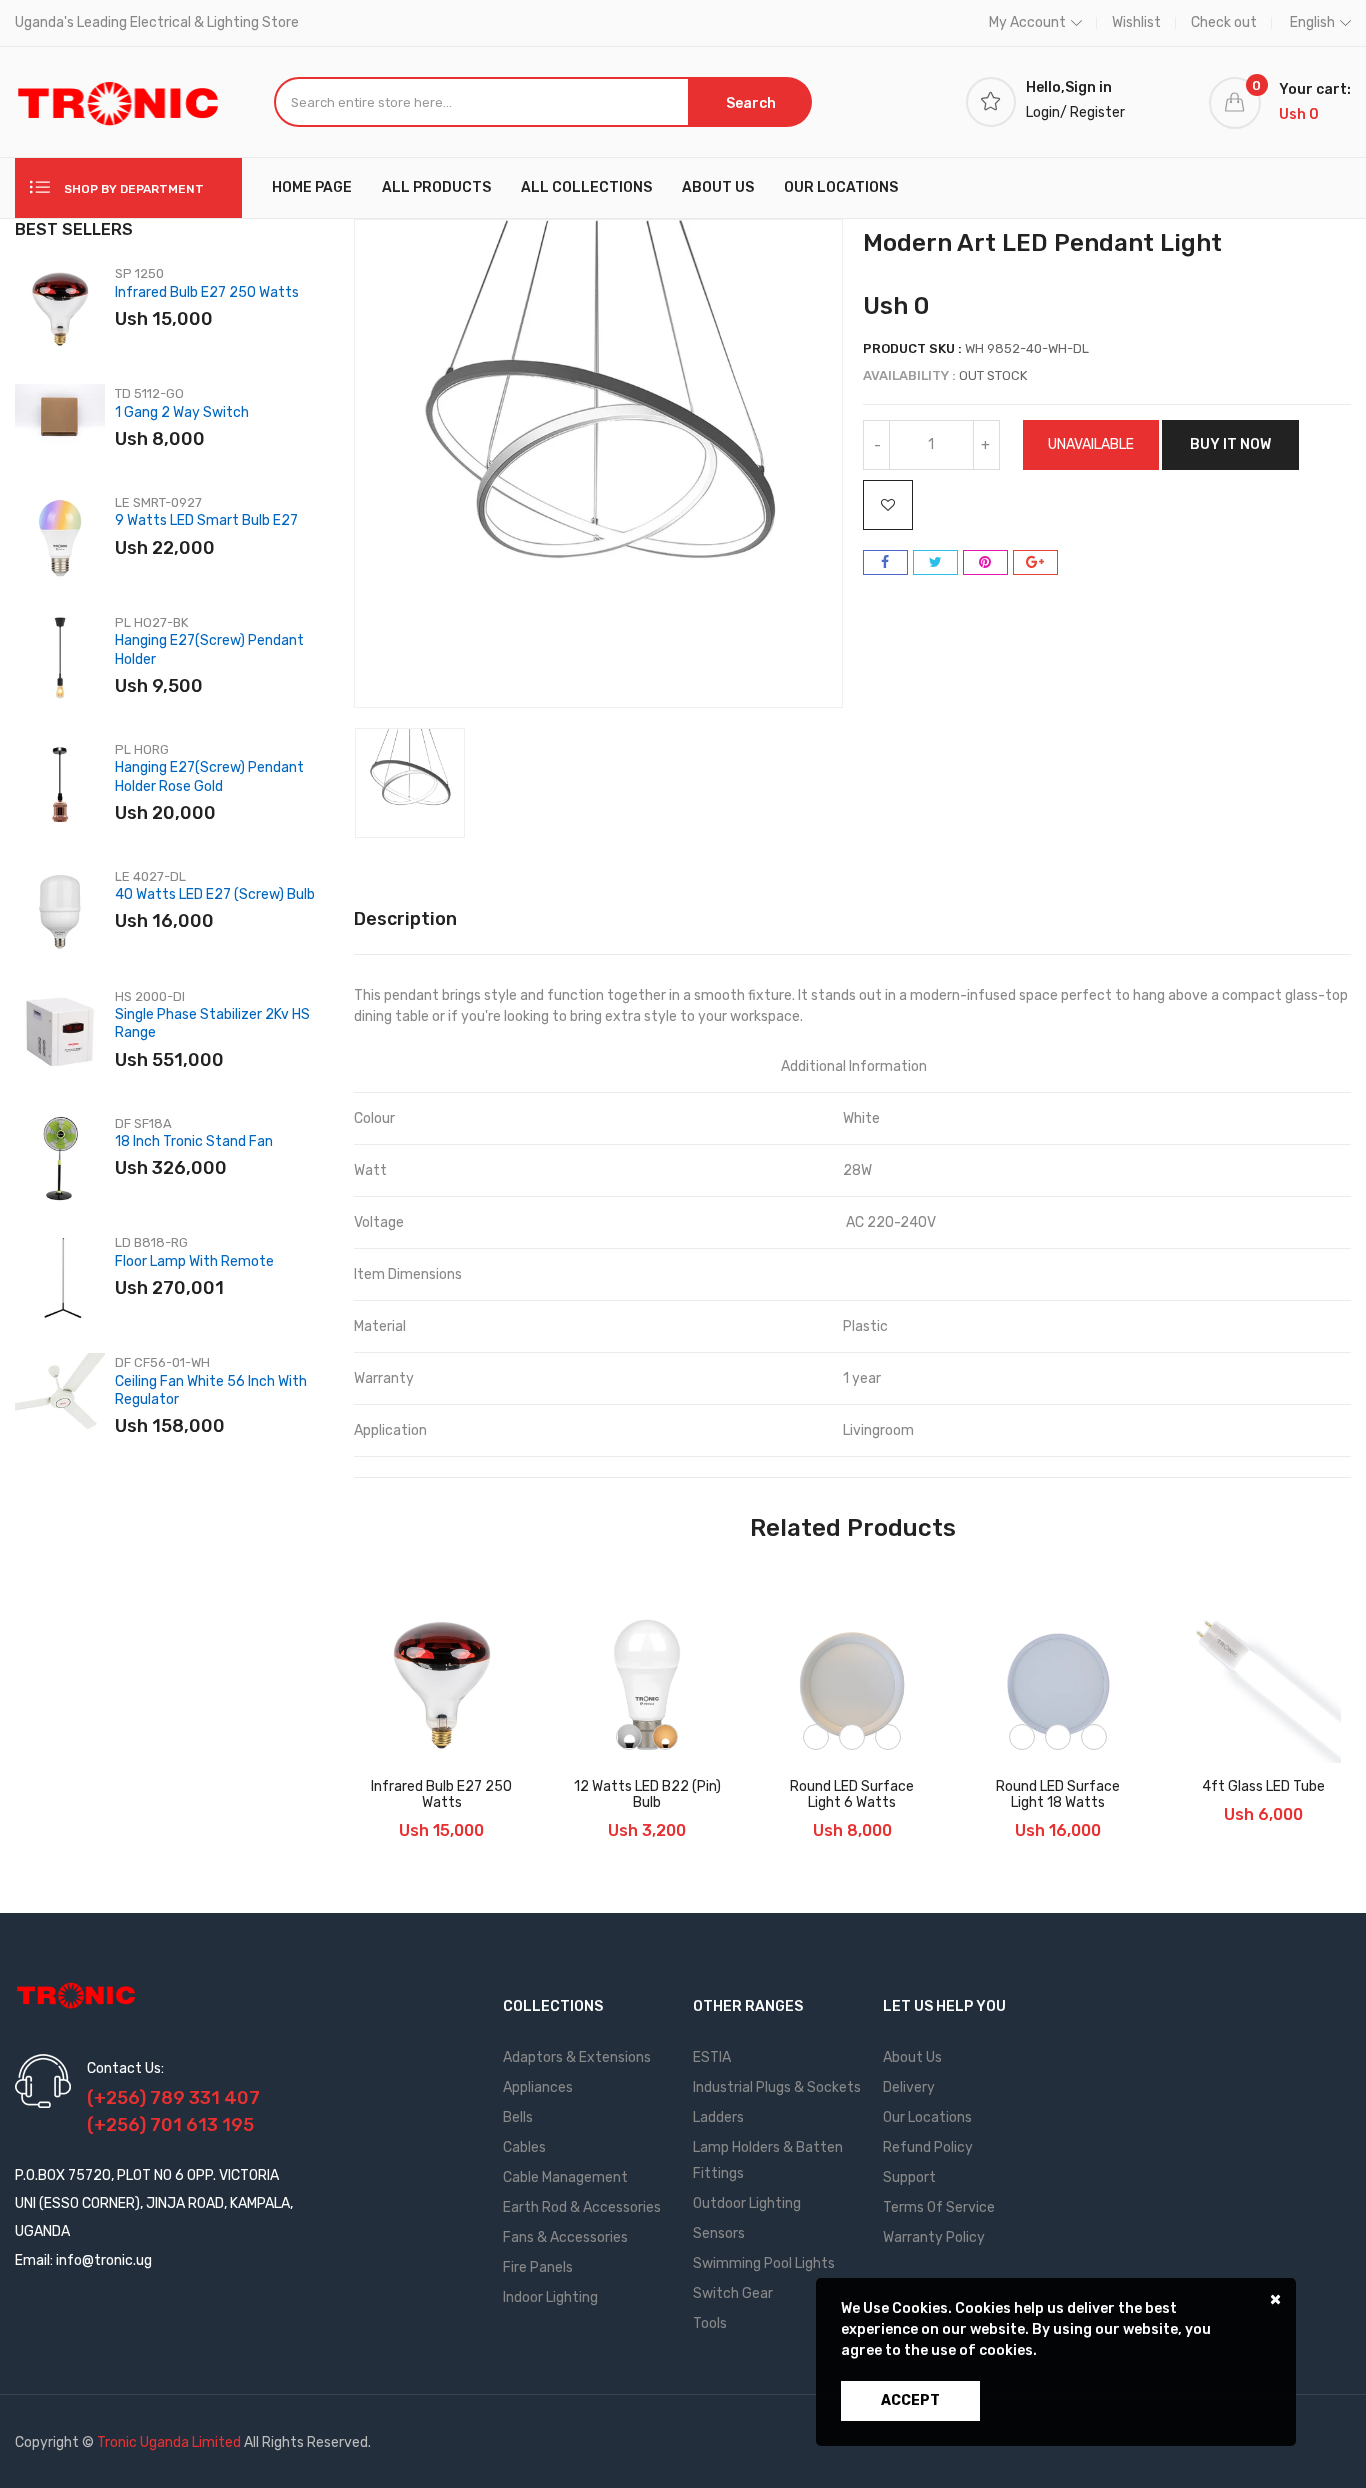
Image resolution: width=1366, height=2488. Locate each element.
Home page (312, 187)
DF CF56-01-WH (162, 1362)
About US (718, 187)
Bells (518, 2117)
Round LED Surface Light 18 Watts (1058, 1795)
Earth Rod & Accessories (582, 2207)
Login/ (1046, 112)
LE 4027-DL (150, 876)
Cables (524, 2147)
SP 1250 (139, 273)
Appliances (538, 2087)
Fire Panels (538, 2267)
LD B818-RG (151, 1242)
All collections (586, 187)
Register (1097, 112)
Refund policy (928, 2147)
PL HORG (142, 749)
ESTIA (712, 2057)
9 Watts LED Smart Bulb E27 (206, 520)
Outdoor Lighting (747, 2203)
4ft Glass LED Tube (1263, 1787)
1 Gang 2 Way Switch (182, 412)
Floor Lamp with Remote (194, 1261)
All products (436, 187)
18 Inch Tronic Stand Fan (194, 1141)
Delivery (909, 2087)
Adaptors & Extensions (577, 2057)
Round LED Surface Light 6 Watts (852, 1795)
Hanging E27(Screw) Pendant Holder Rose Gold (209, 776)
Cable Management (565, 2177)
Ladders (718, 2117)
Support (909, 2177)
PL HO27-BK (151, 622)
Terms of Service (939, 2207)
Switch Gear (733, 2293)
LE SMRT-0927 (158, 502)
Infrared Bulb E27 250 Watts (207, 292)
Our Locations (841, 187)
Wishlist (1136, 22)
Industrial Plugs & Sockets (777, 2087)
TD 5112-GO (149, 393)
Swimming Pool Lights (764, 2263)
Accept (910, 2400)
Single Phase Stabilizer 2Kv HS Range (212, 1023)
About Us (912, 2057)
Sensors (719, 2233)
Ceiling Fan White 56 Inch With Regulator (211, 1390)
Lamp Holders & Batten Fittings (768, 2160)
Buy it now (1230, 444)
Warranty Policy (934, 2237)
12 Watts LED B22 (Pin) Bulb (647, 1795)
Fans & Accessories (565, 2237)
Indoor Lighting (550, 2297)
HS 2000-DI (150, 996)
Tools (710, 2323)
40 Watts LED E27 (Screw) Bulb (215, 894)
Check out (1224, 22)
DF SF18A (143, 1123)
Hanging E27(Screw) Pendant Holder (209, 649)
